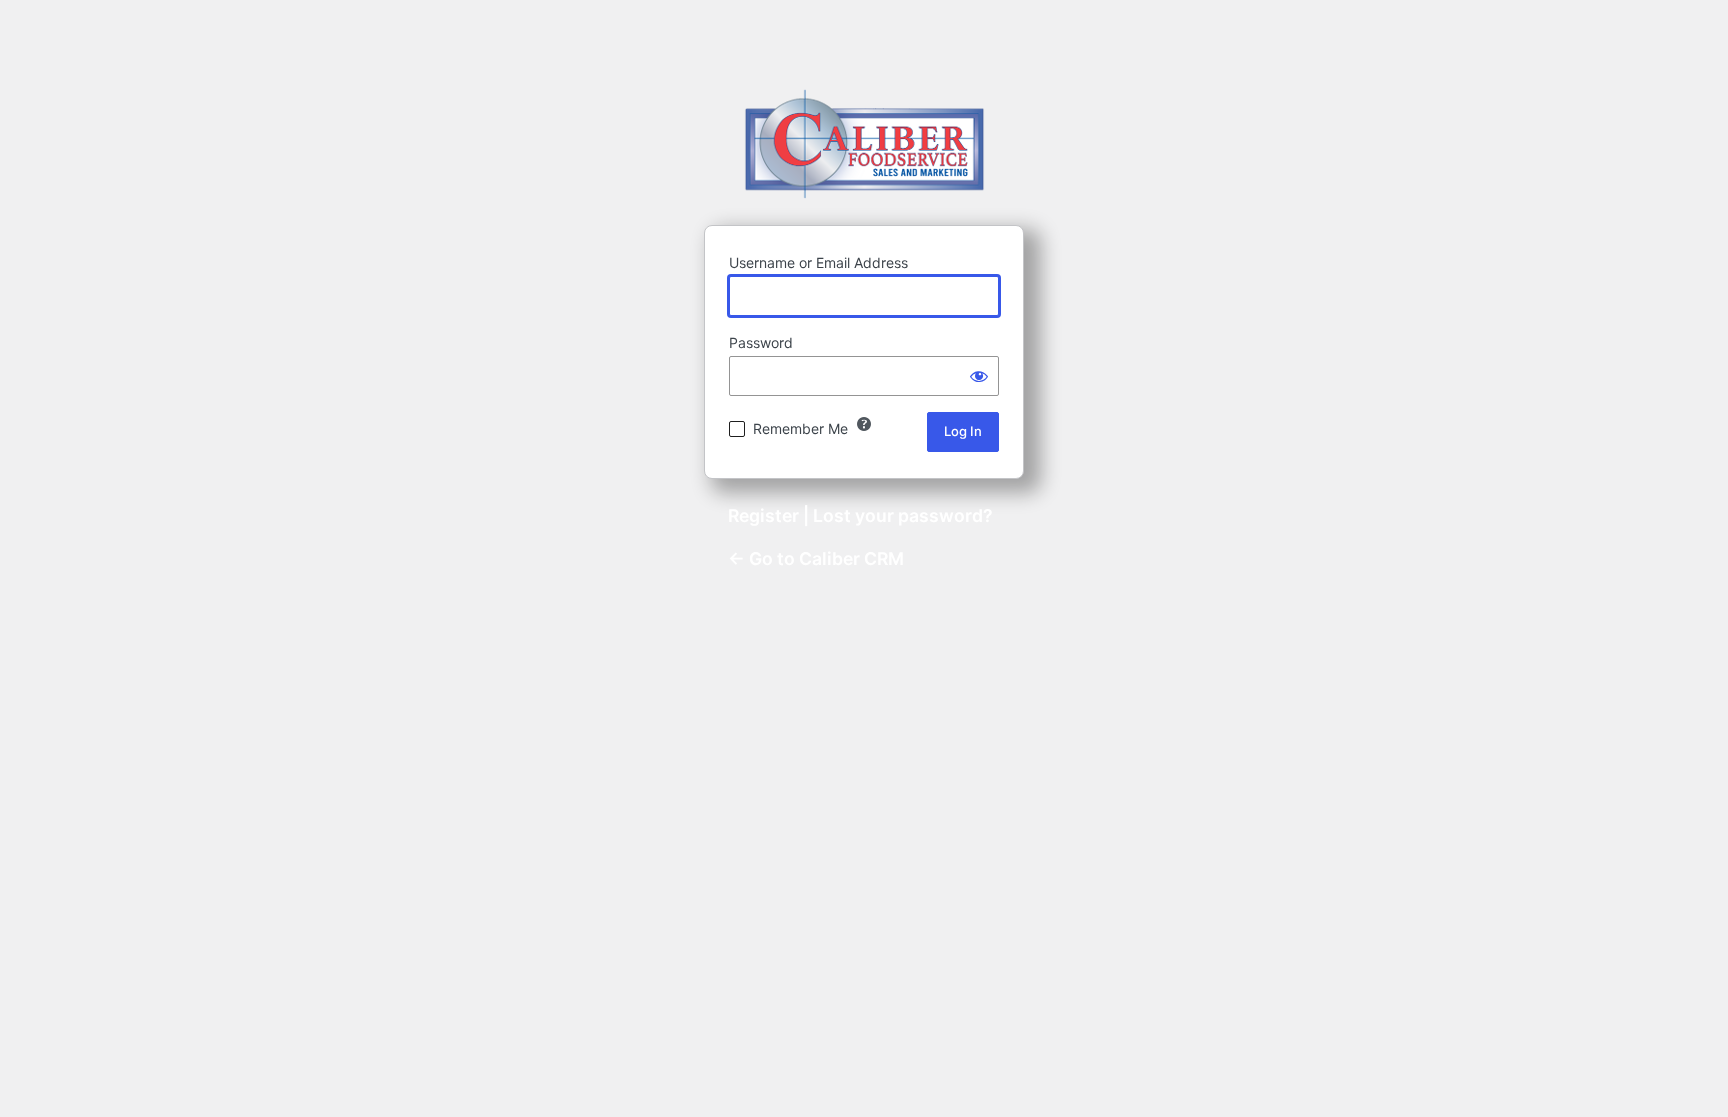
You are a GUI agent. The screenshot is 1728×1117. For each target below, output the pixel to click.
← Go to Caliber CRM (816, 558)
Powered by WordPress (864, 143)
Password (761, 342)
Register (763, 515)
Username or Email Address (818, 262)
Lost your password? (903, 515)
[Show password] (979, 376)
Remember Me (800, 428)
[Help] (864, 424)
